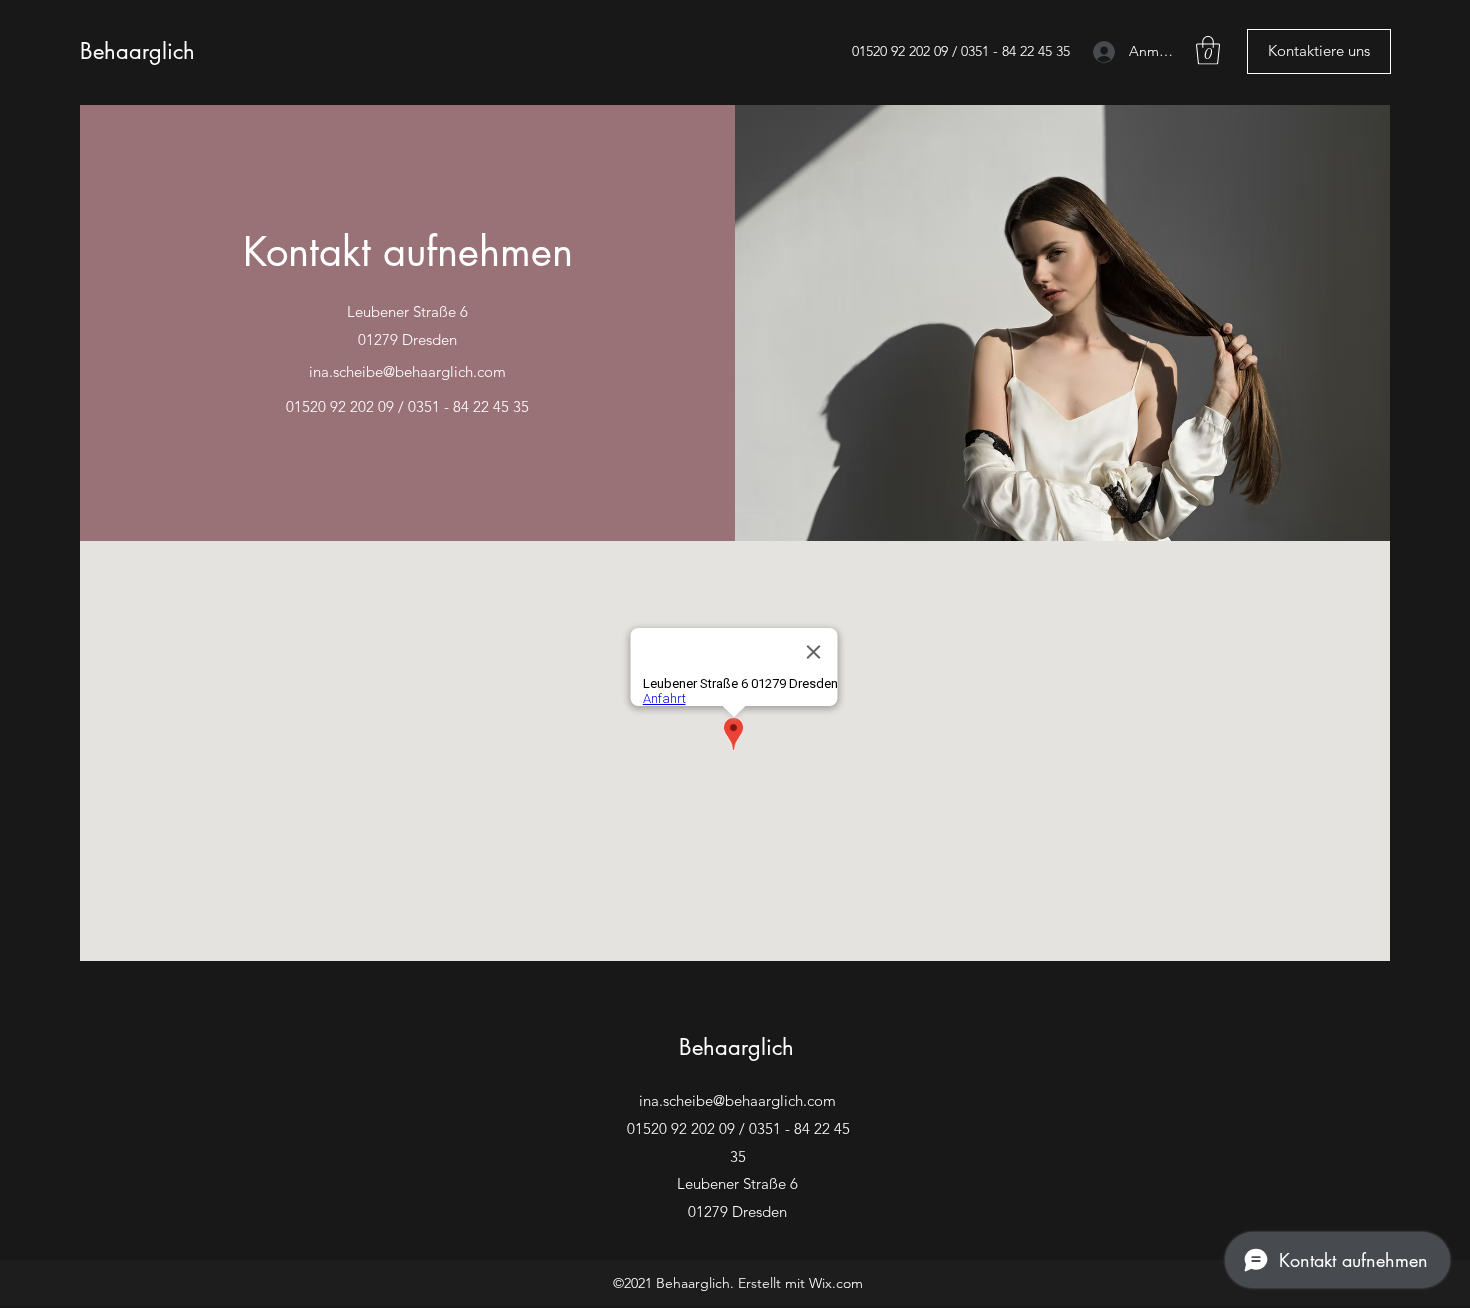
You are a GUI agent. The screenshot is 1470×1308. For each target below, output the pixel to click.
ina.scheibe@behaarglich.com (407, 371)
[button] (1208, 50)
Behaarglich (137, 51)
